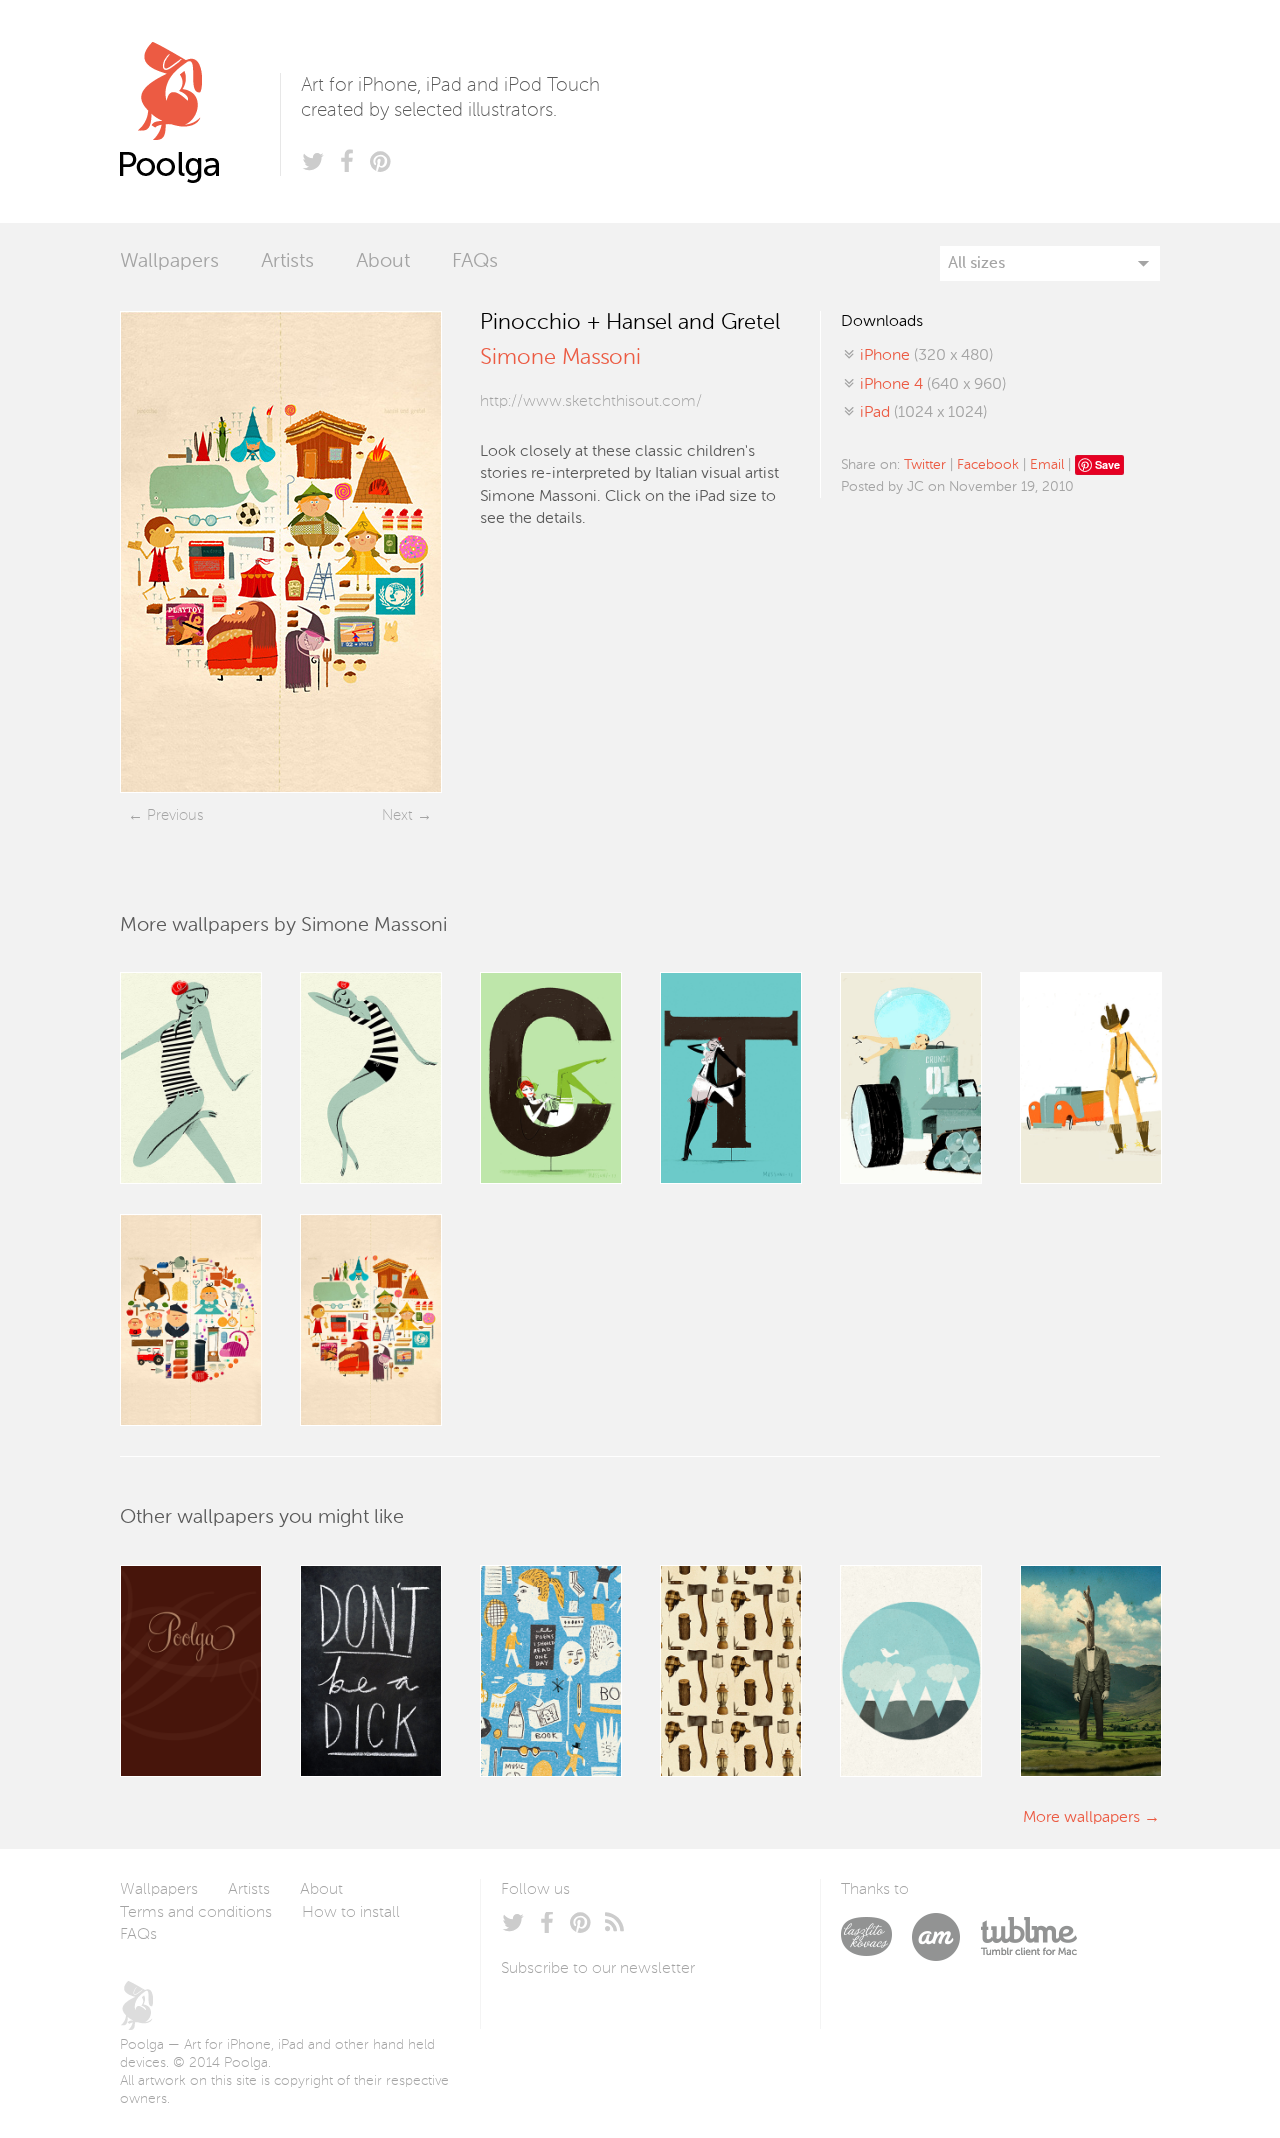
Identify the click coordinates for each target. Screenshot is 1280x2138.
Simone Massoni (560, 358)
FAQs (475, 262)
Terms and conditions (196, 1913)
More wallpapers (1081, 1818)
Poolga (200, 111)
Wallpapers (169, 262)
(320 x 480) (926, 356)
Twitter (925, 465)
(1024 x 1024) (923, 413)
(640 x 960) (933, 385)
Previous (175, 815)
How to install (351, 1913)
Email (1047, 465)
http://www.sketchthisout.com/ (591, 402)
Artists (287, 262)
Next (397, 815)
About (383, 262)
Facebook (988, 465)
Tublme (1028, 1937)
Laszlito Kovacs (876, 1937)
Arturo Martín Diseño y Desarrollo (946, 1937)
